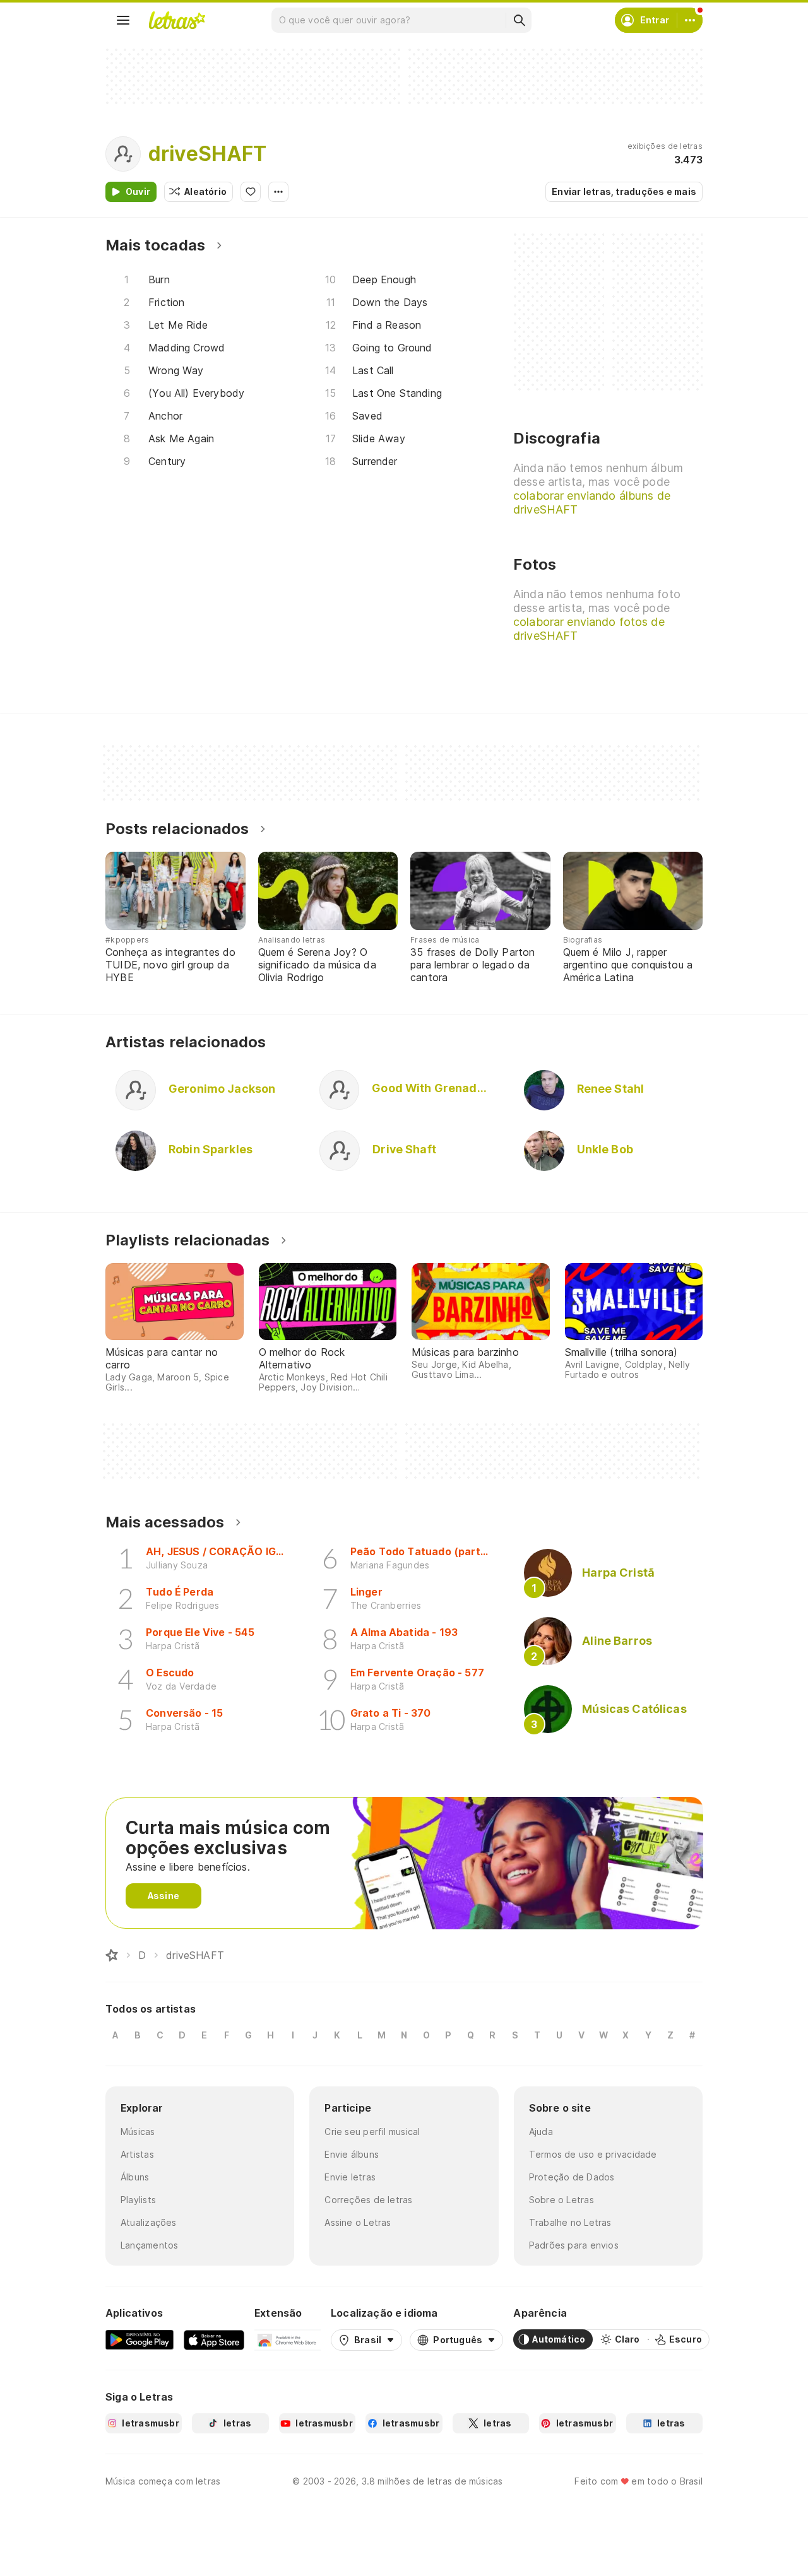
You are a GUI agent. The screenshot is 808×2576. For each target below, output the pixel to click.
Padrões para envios (574, 2245)
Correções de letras (368, 2200)
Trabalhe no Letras (570, 2222)
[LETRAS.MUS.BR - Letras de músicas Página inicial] (177, 20)
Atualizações (149, 2222)
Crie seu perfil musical (372, 2132)
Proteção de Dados (572, 2177)
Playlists (138, 2200)
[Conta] (690, 20)
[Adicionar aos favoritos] (251, 192)
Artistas (137, 2154)
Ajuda (541, 2132)
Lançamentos (149, 2245)
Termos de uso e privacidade (593, 2154)
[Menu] (123, 20)
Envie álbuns (352, 2154)
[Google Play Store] (140, 2339)
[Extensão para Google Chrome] (288, 2339)
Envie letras (350, 2177)
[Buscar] (519, 20)
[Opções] (278, 192)
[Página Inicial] (112, 1955)
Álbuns (135, 2177)
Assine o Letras (358, 2222)
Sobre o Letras (561, 2200)
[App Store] (214, 2339)
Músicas (138, 2132)
